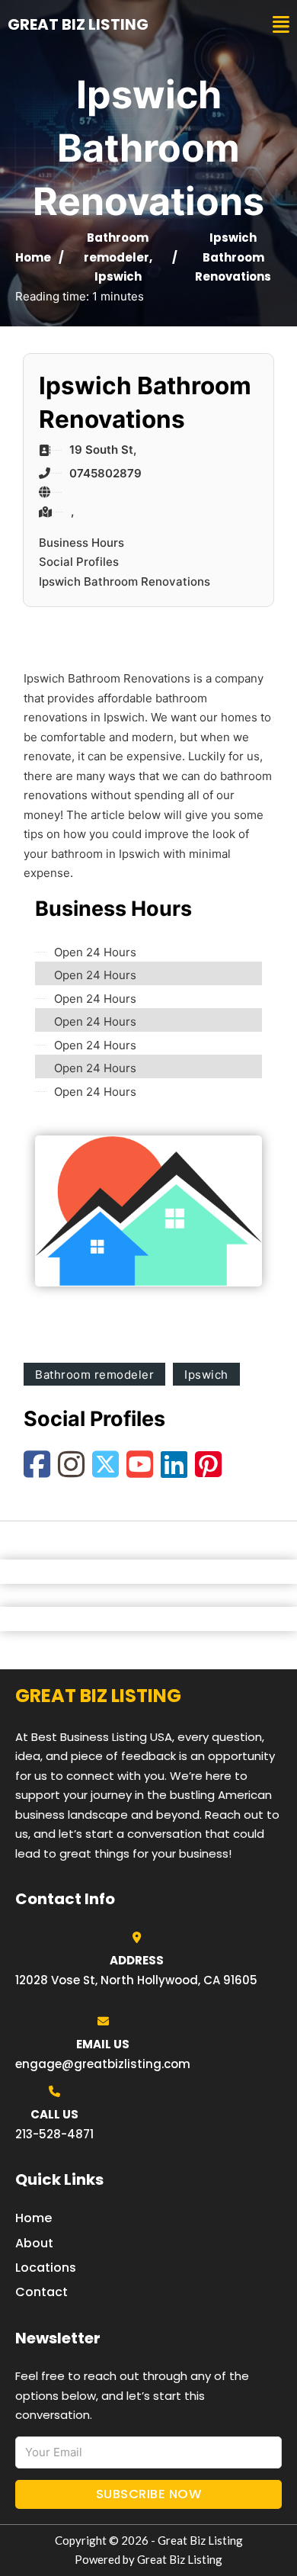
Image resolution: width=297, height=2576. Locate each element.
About (34, 2243)
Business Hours (81, 543)
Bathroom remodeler (94, 1375)
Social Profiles (79, 562)
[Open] (281, 25)
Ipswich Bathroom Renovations (125, 581)
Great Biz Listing (78, 24)
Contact (42, 2292)
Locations (46, 2268)
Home (33, 257)
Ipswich (118, 276)
